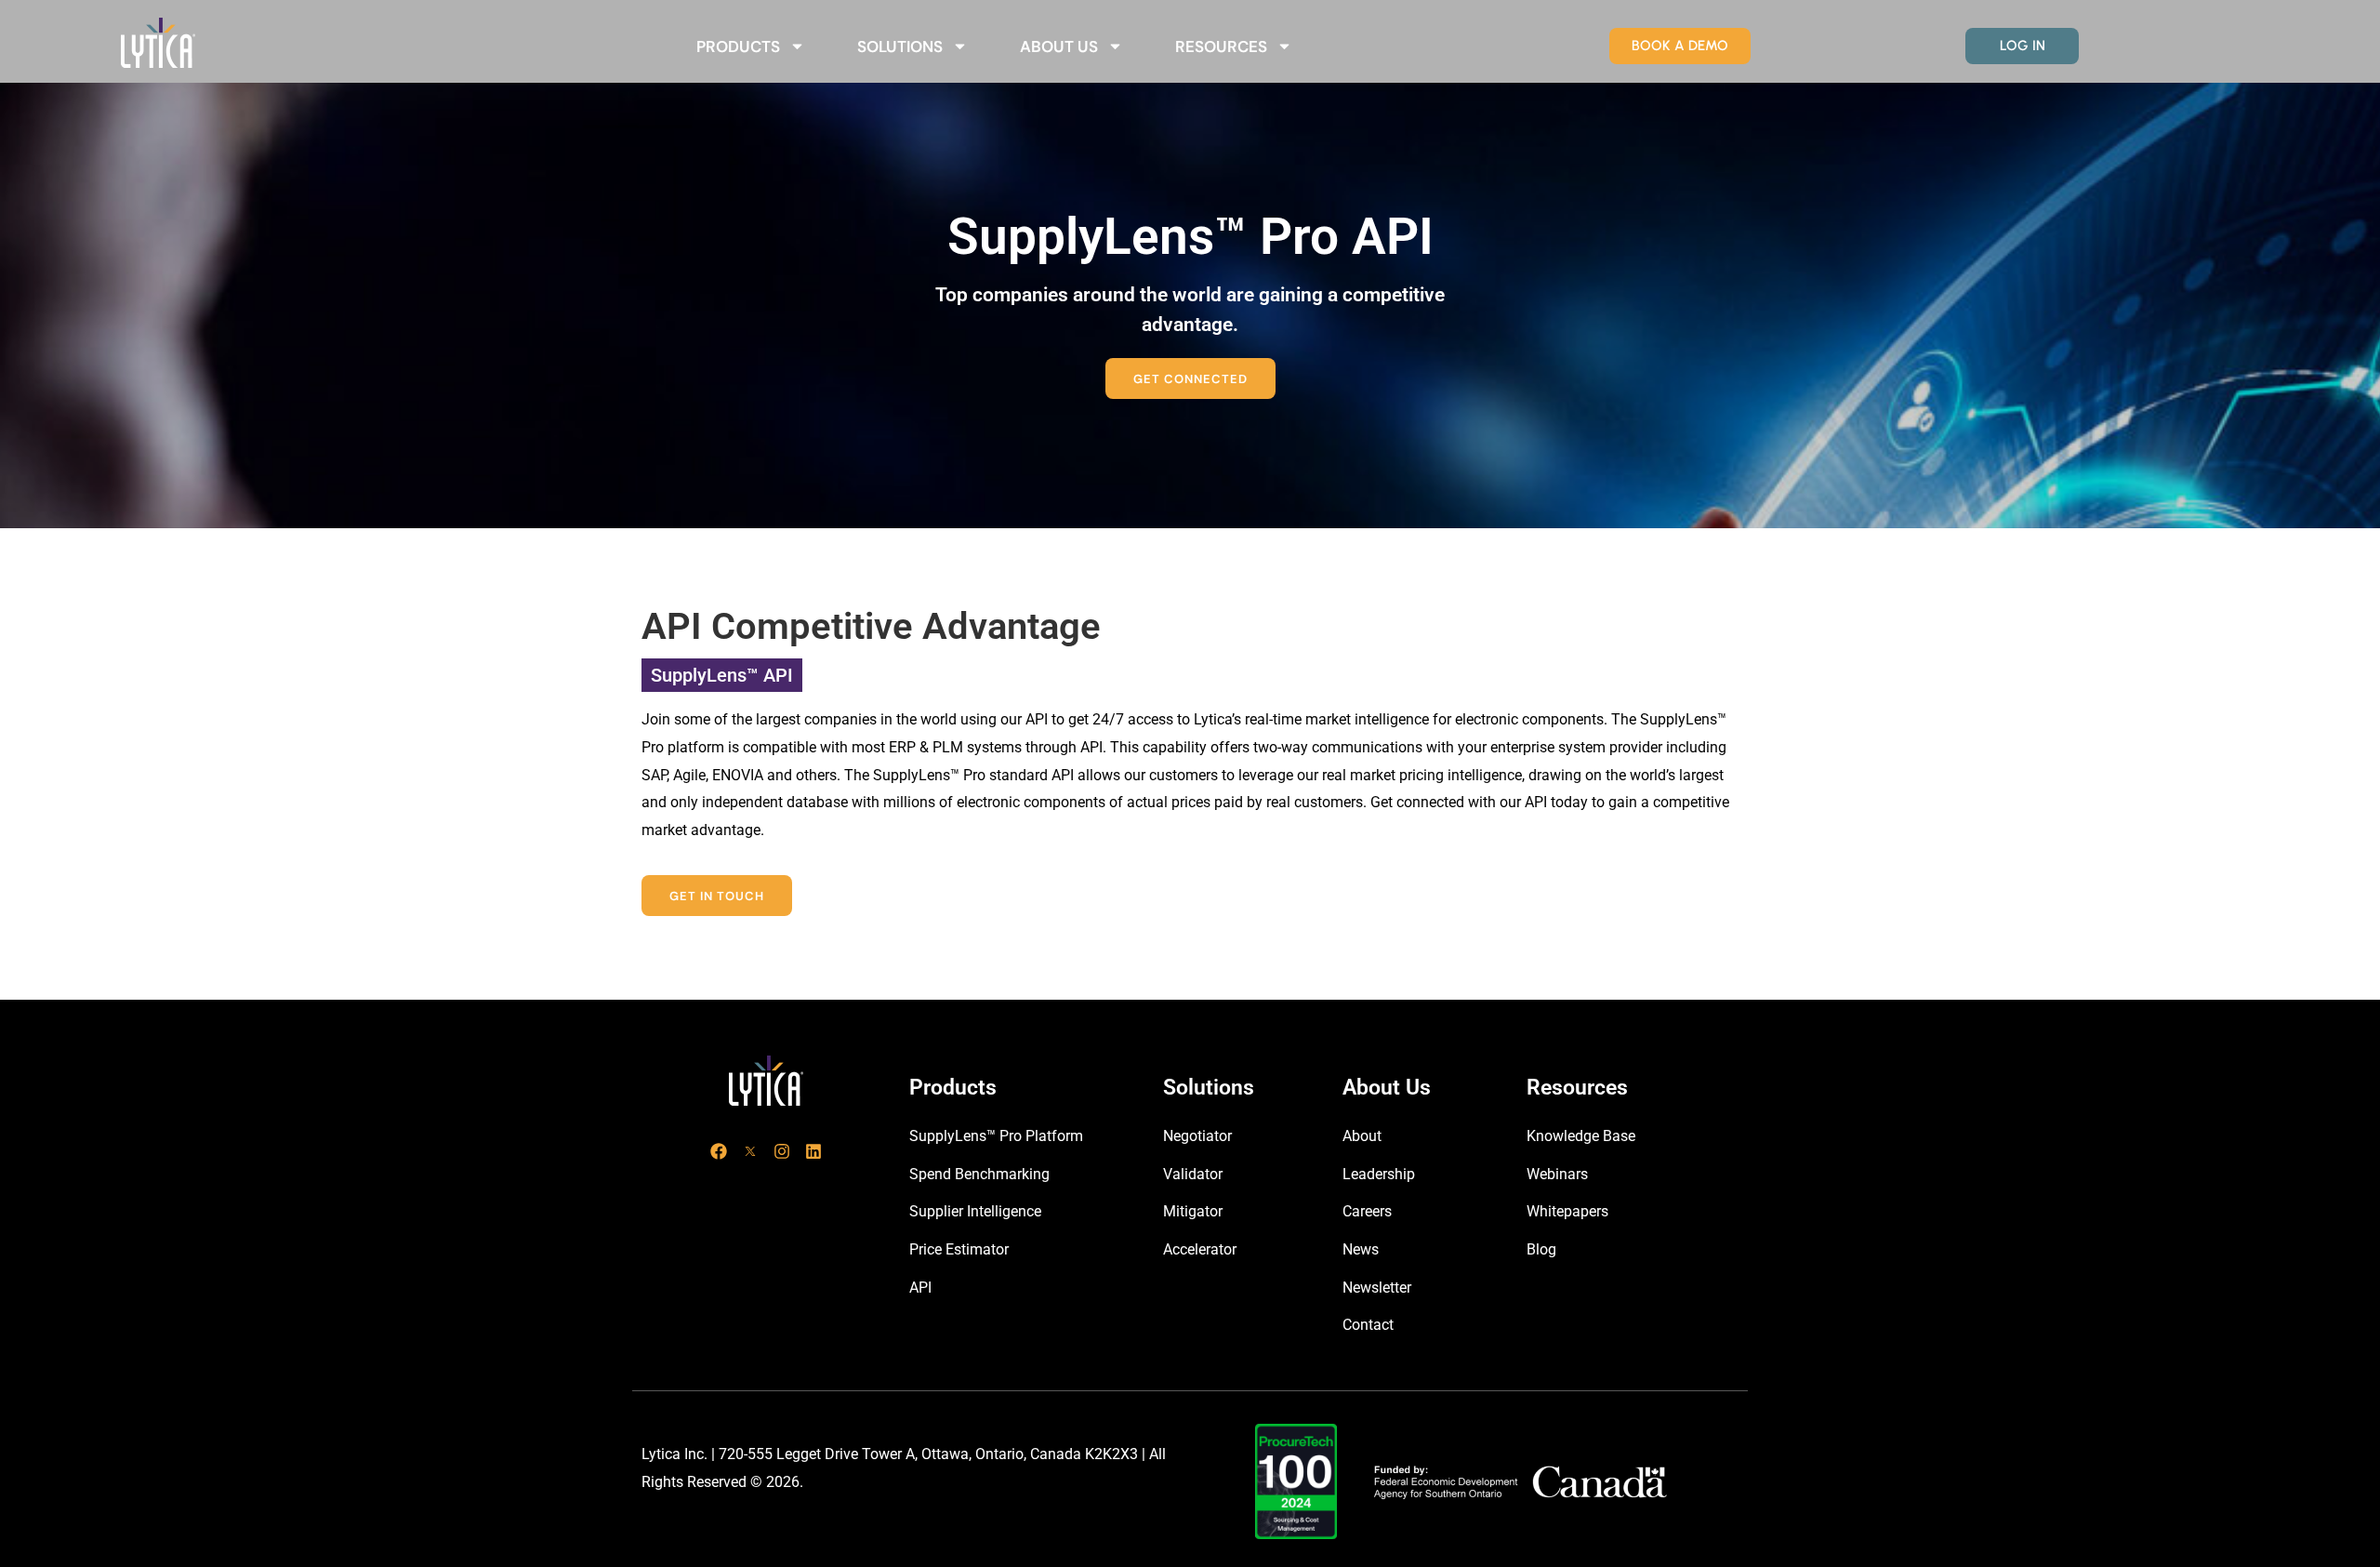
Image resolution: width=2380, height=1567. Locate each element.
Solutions (900, 46)
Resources (1221, 46)
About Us (1059, 46)
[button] (1190, 378)
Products (738, 46)
